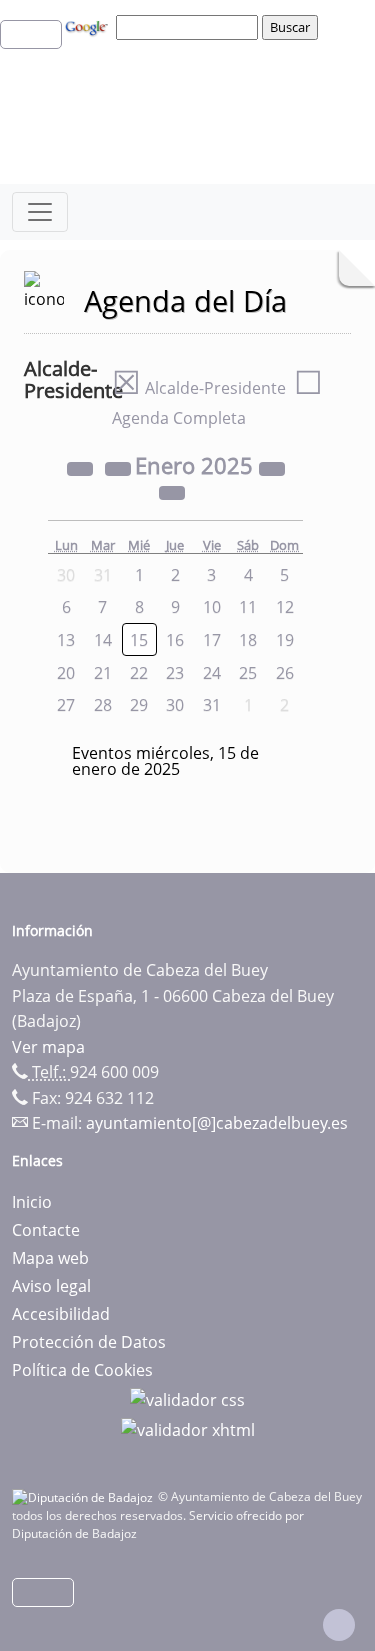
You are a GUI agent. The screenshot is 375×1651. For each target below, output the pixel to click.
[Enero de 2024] (82, 468)
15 (139, 640)
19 (285, 640)
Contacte (46, 1230)
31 (212, 705)
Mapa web (50, 1258)
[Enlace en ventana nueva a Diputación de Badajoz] (85, 1496)
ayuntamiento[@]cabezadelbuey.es (217, 1123)
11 (248, 607)
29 (139, 705)
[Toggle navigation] (40, 212)
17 (212, 640)
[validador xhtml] (188, 1428)
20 (66, 673)
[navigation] (190, 27)
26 (285, 673)
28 (103, 705)
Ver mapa (48, 1047)
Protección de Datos (89, 1342)
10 (212, 607)
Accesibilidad (61, 1314)
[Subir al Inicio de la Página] (339, 1625)
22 (139, 673)
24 (212, 673)
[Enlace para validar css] (187, 1398)
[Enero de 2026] (272, 468)
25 (248, 673)
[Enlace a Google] (89, 26)
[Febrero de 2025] (172, 492)
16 (175, 640)
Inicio (32, 1202)
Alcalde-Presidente (199, 388)
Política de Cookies (82, 1370)
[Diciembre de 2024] (120, 468)
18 (248, 640)
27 (66, 705)
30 (175, 705)
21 (103, 673)
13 (66, 640)
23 (175, 673)
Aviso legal (51, 1286)
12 (285, 607)
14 (103, 640)
